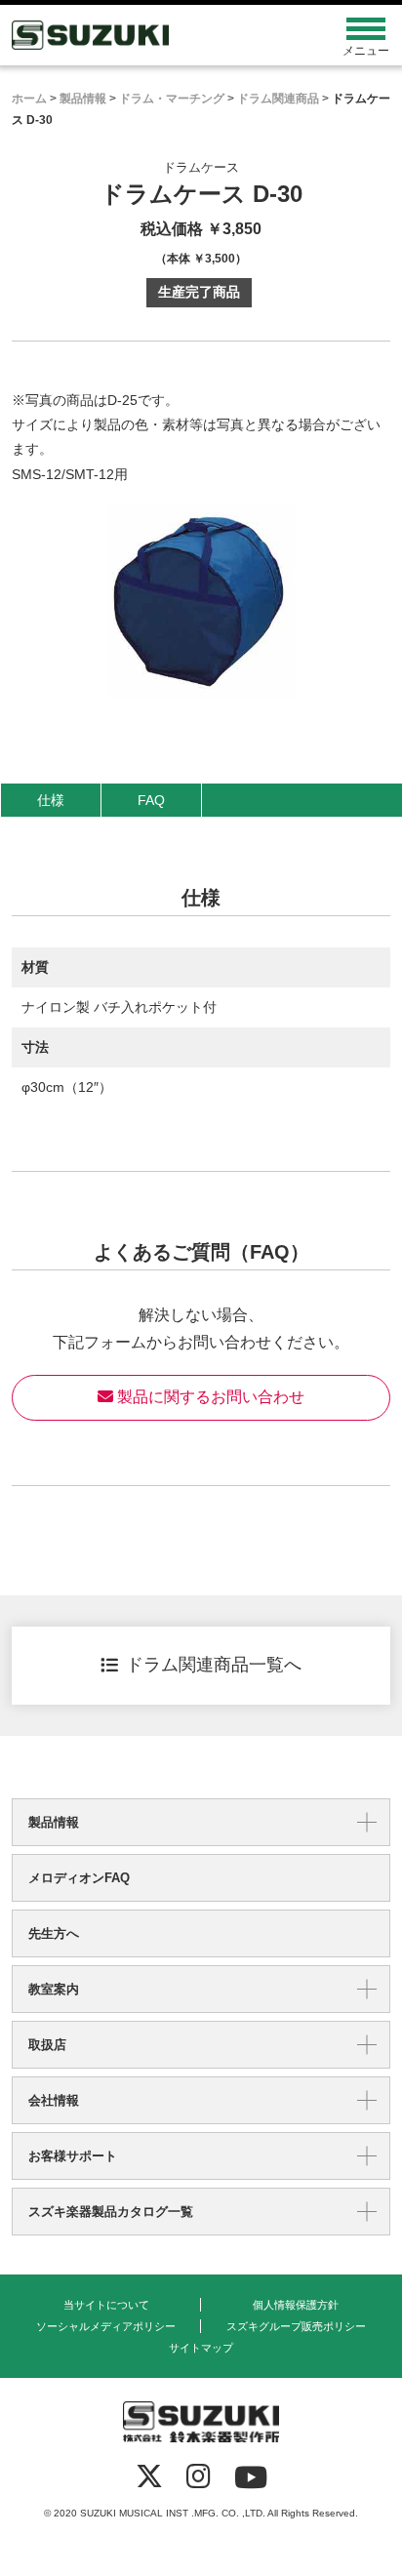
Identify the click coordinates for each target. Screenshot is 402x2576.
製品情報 (54, 1822)
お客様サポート (73, 2156)
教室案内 (54, 1989)
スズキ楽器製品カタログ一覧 (111, 2212)
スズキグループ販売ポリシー (296, 2326)
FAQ (151, 800)
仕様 (51, 800)
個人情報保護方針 (296, 2305)
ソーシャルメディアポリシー (106, 2326)
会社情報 (54, 2100)
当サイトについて (106, 2305)
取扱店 (47, 2045)
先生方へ (54, 1933)
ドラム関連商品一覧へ (214, 1665)
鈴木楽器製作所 (154, 35)
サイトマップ (201, 2348)
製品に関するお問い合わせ (209, 1397)
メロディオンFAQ (79, 1878)
